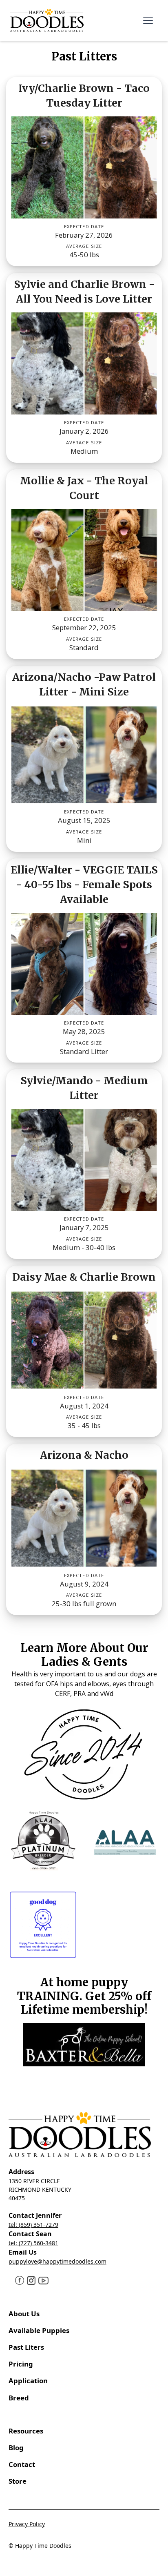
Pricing (21, 2364)
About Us (24, 2314)
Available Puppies (39, 2330)
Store (18, 2481)
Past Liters (26, 2347)
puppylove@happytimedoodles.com (57, 2261)
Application (28, 2381)
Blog (16, 2448)
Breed (19, 2398)
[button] (148, 20)
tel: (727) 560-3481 (33, 2243)
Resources (26, 2431)
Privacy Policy (27, 2524)
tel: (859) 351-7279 (33, 2225)
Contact (23, 2464)
